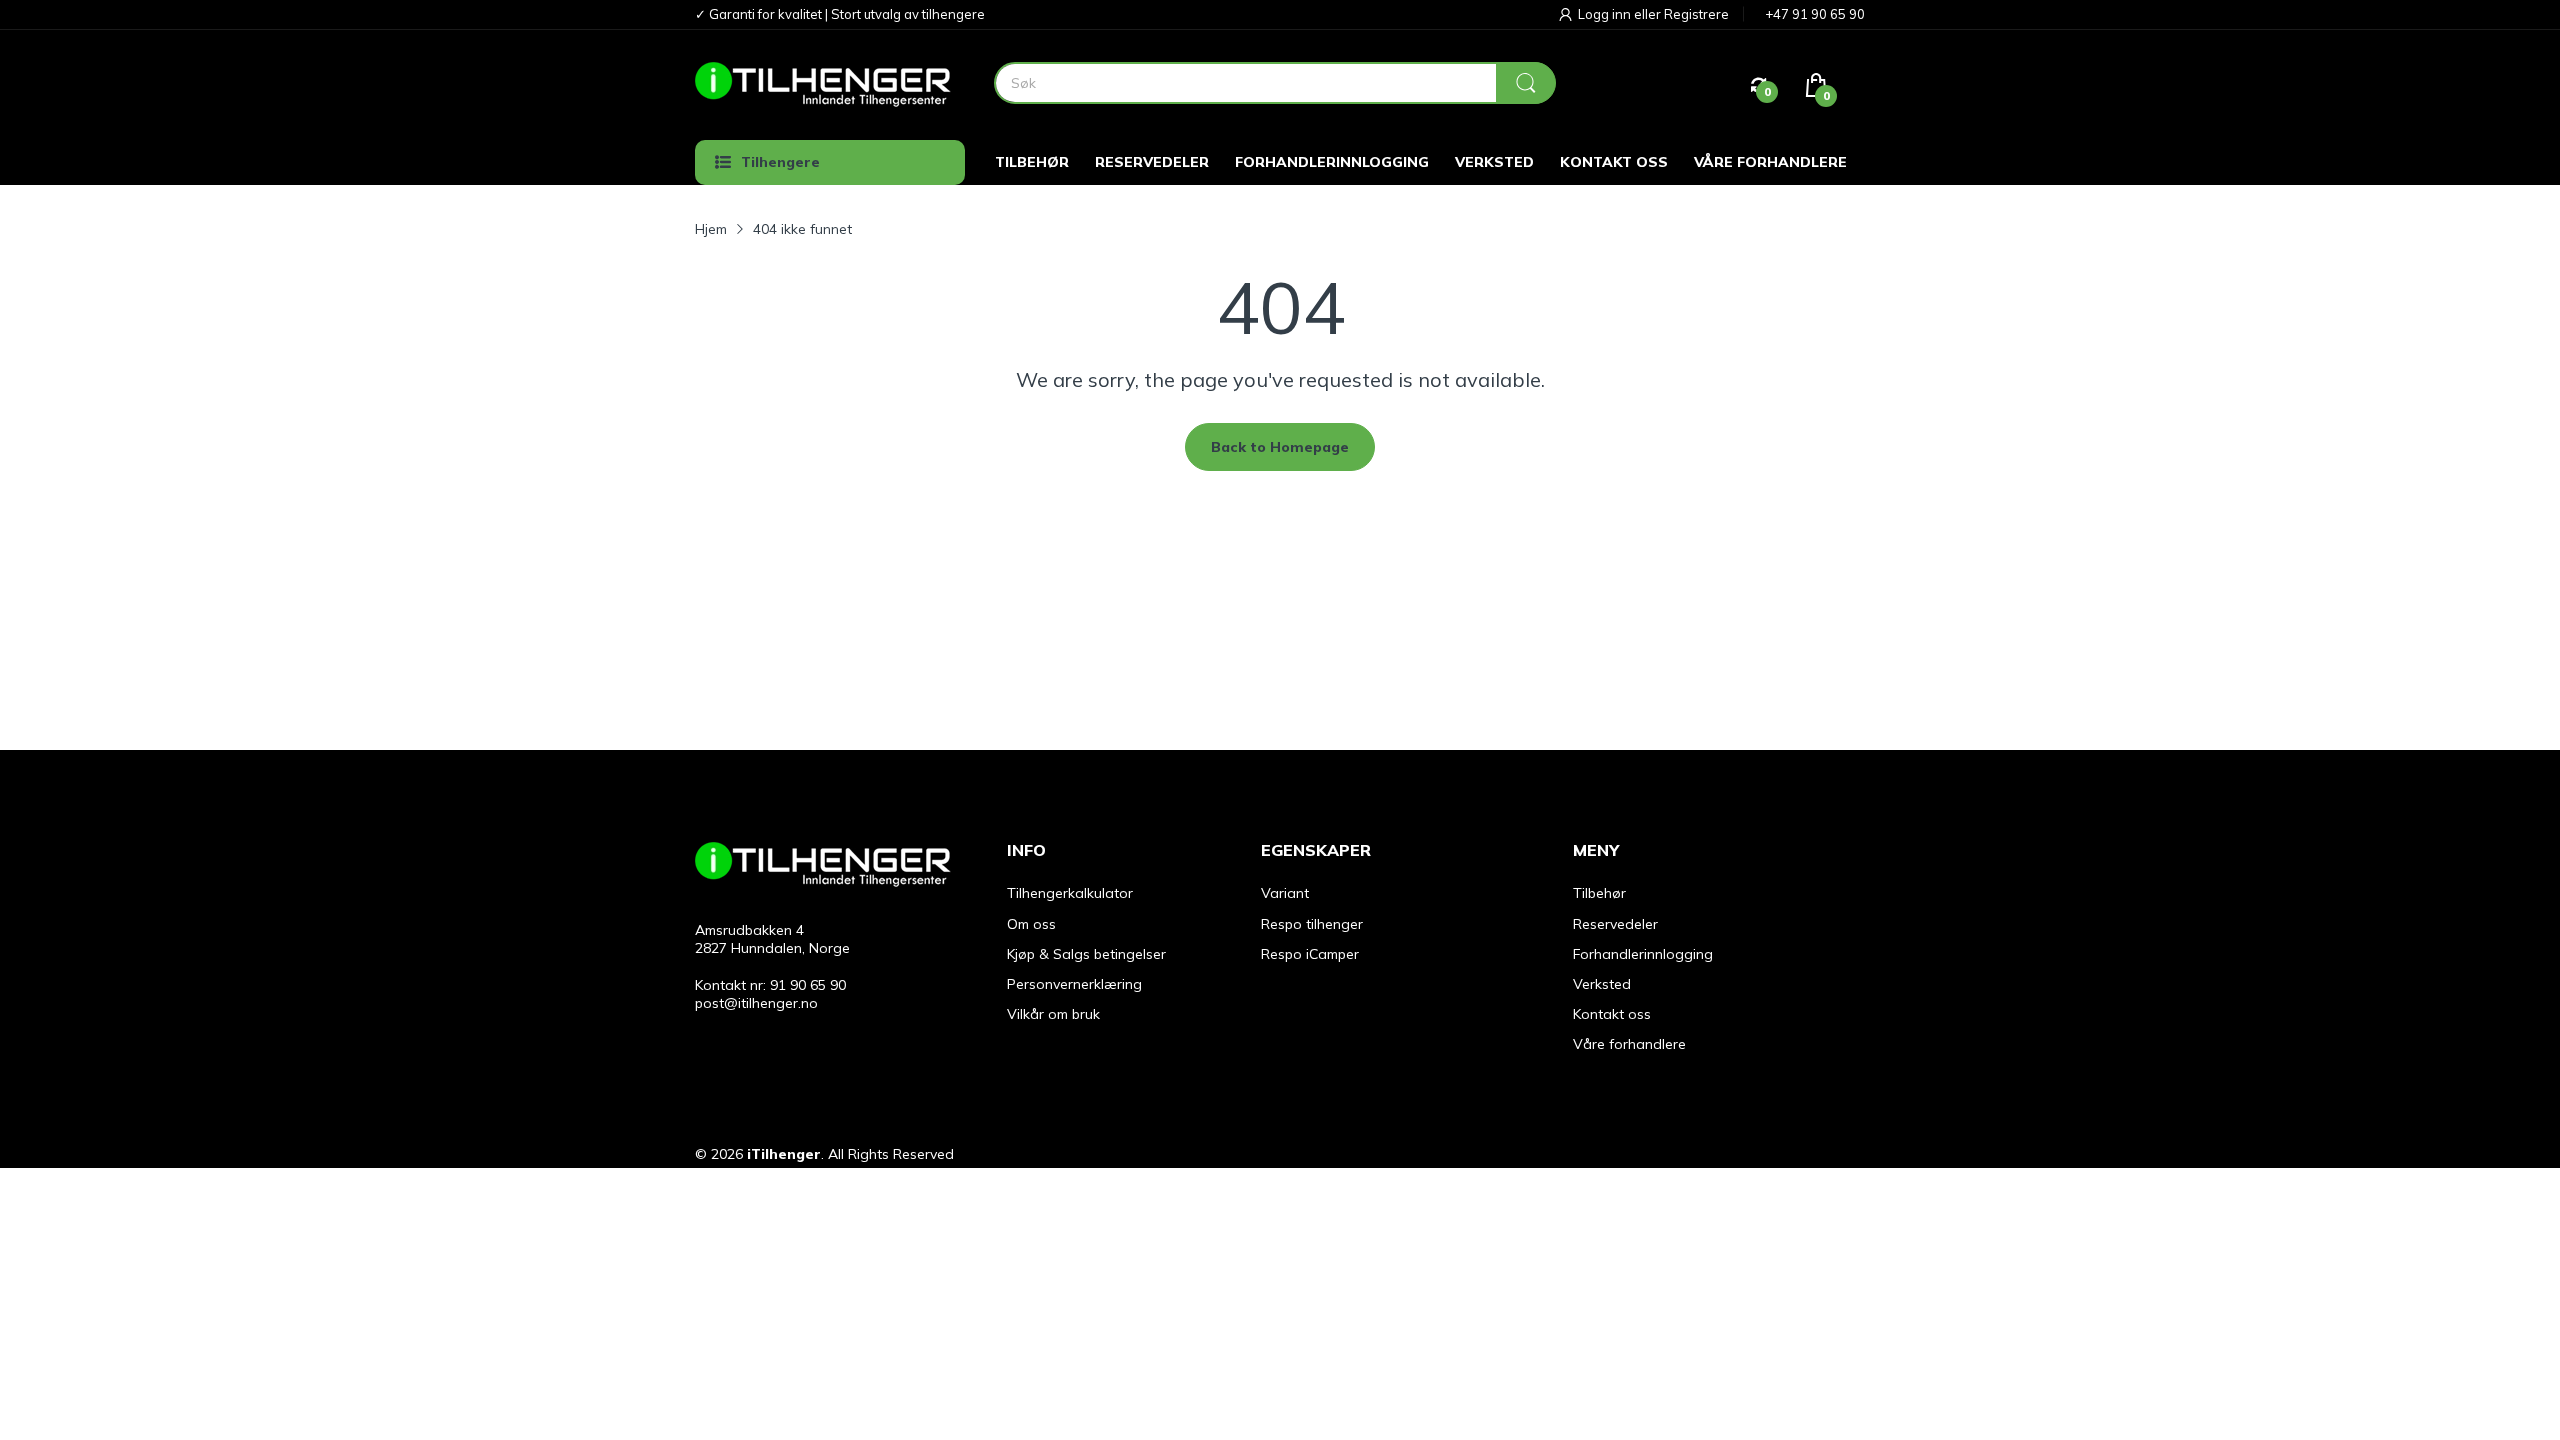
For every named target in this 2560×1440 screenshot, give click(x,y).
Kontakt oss (1612, 1014)
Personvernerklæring (1074, 984)
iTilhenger (784, 1154)
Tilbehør (1599, 893)
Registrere (1696, 14)
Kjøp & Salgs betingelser (1086, 954)
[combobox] (1274, 83)
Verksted (1602, 984)
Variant (1285, 893)
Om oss (1031, 924)
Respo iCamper (1310, 954)
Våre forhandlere (1629, 1044)
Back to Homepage (1280, 447)
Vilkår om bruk (1053, 1014)
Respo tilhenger (1312, 924)
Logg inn (1606, 14)
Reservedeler (1615, 924)
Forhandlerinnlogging (1643, 954)
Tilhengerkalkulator (1070, 893)
